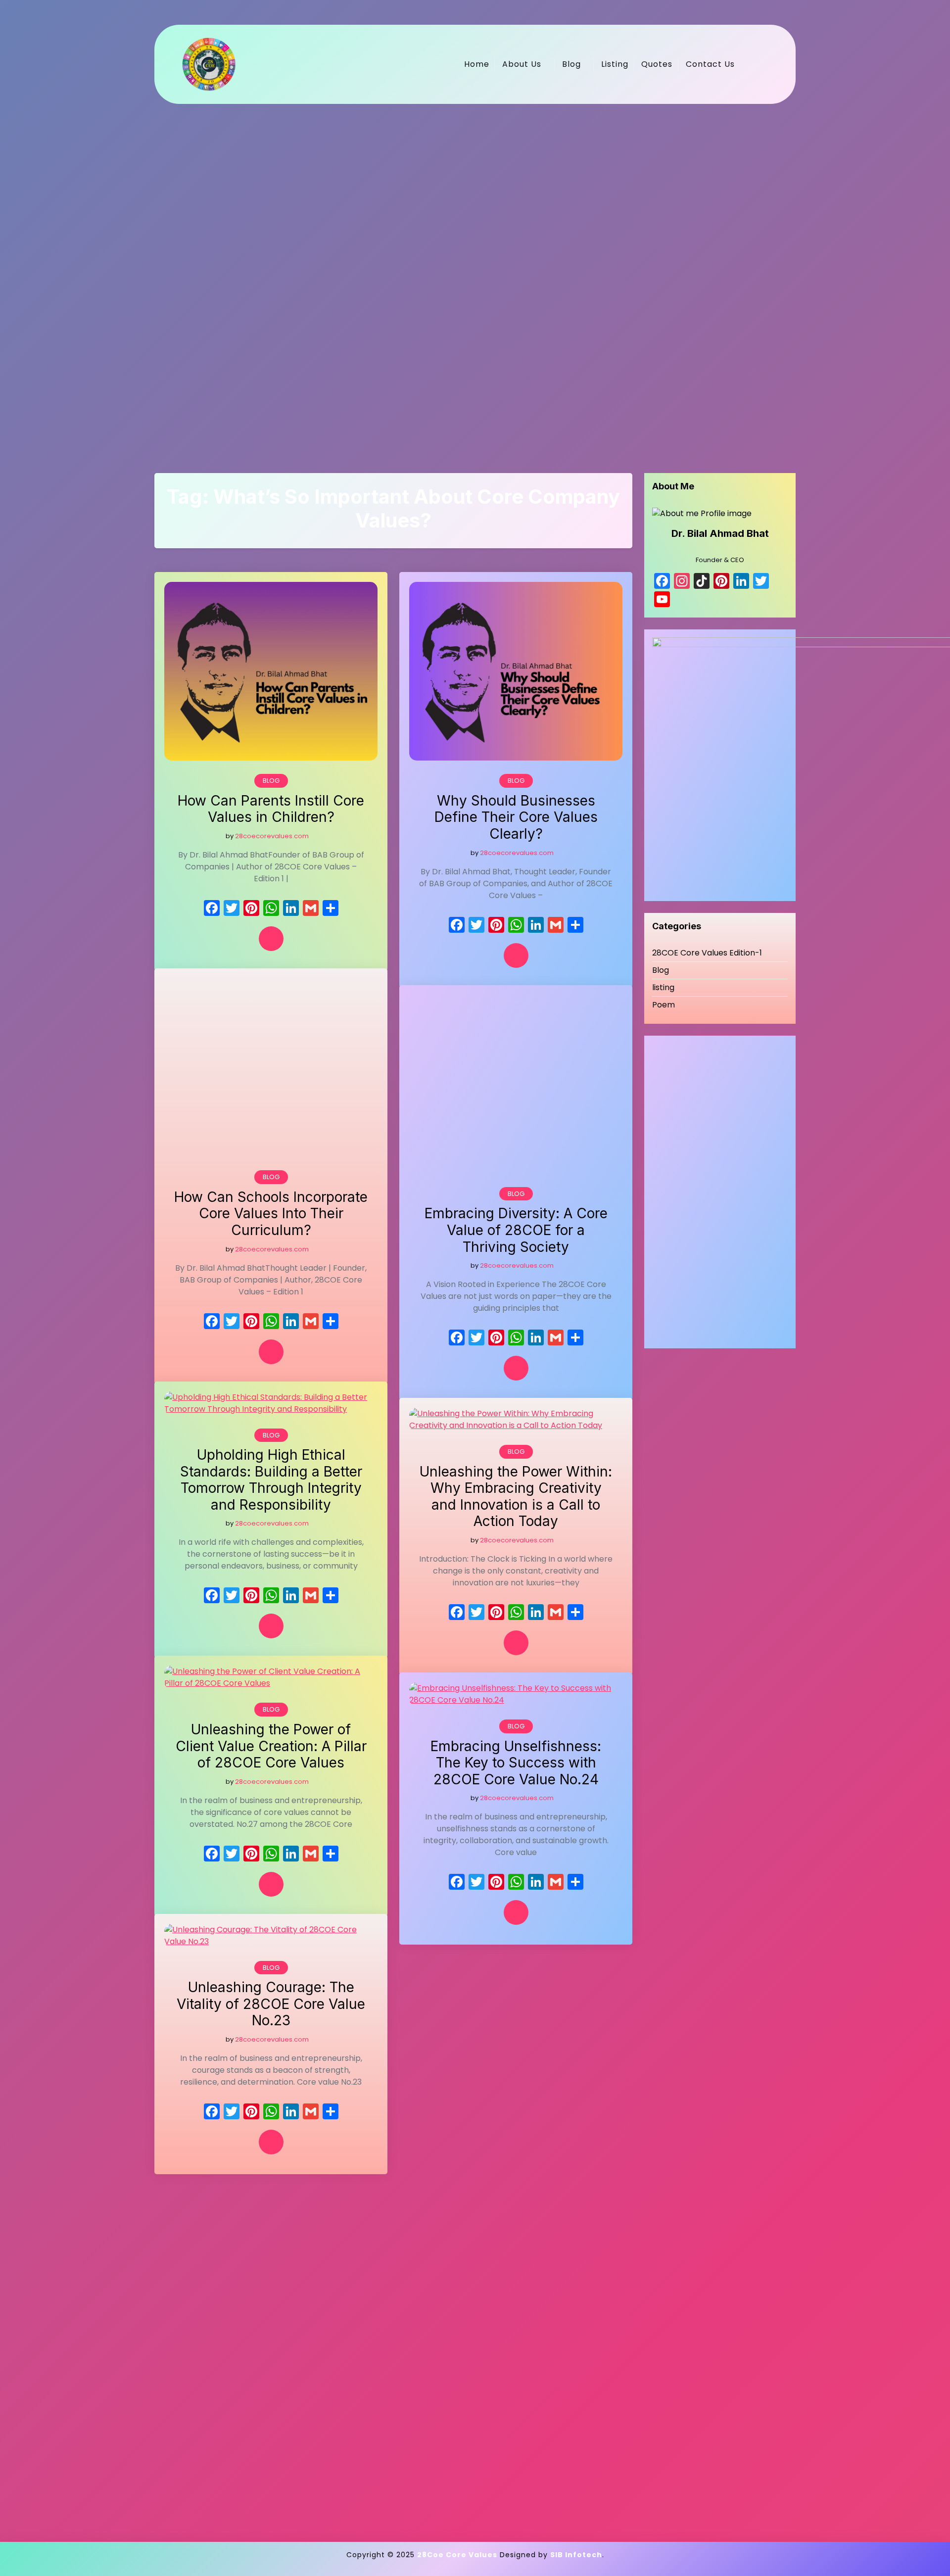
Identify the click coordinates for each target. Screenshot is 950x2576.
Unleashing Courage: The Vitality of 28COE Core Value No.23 (271, 2004)
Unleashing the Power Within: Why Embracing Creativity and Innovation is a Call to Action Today (516, 1497)
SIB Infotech (576, 2555)
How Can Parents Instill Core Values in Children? (271, 809)
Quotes (657, 64)
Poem (664, 1005)
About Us (522, 64)
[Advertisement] (451, 277)
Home (477, 64)
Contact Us (710, 64)
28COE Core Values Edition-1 (707, 953)
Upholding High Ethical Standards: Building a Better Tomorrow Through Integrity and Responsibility (271, 1480)
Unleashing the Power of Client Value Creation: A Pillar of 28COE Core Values (271, 1746)
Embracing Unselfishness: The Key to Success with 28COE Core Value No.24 (516, 1763)
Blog (571, 64)
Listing (615, 64)
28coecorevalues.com (272, 836)
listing (663, 987)
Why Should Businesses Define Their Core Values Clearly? (516, 817)
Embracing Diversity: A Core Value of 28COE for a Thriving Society (516, 1230)
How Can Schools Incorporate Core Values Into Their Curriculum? (271, 1214)
